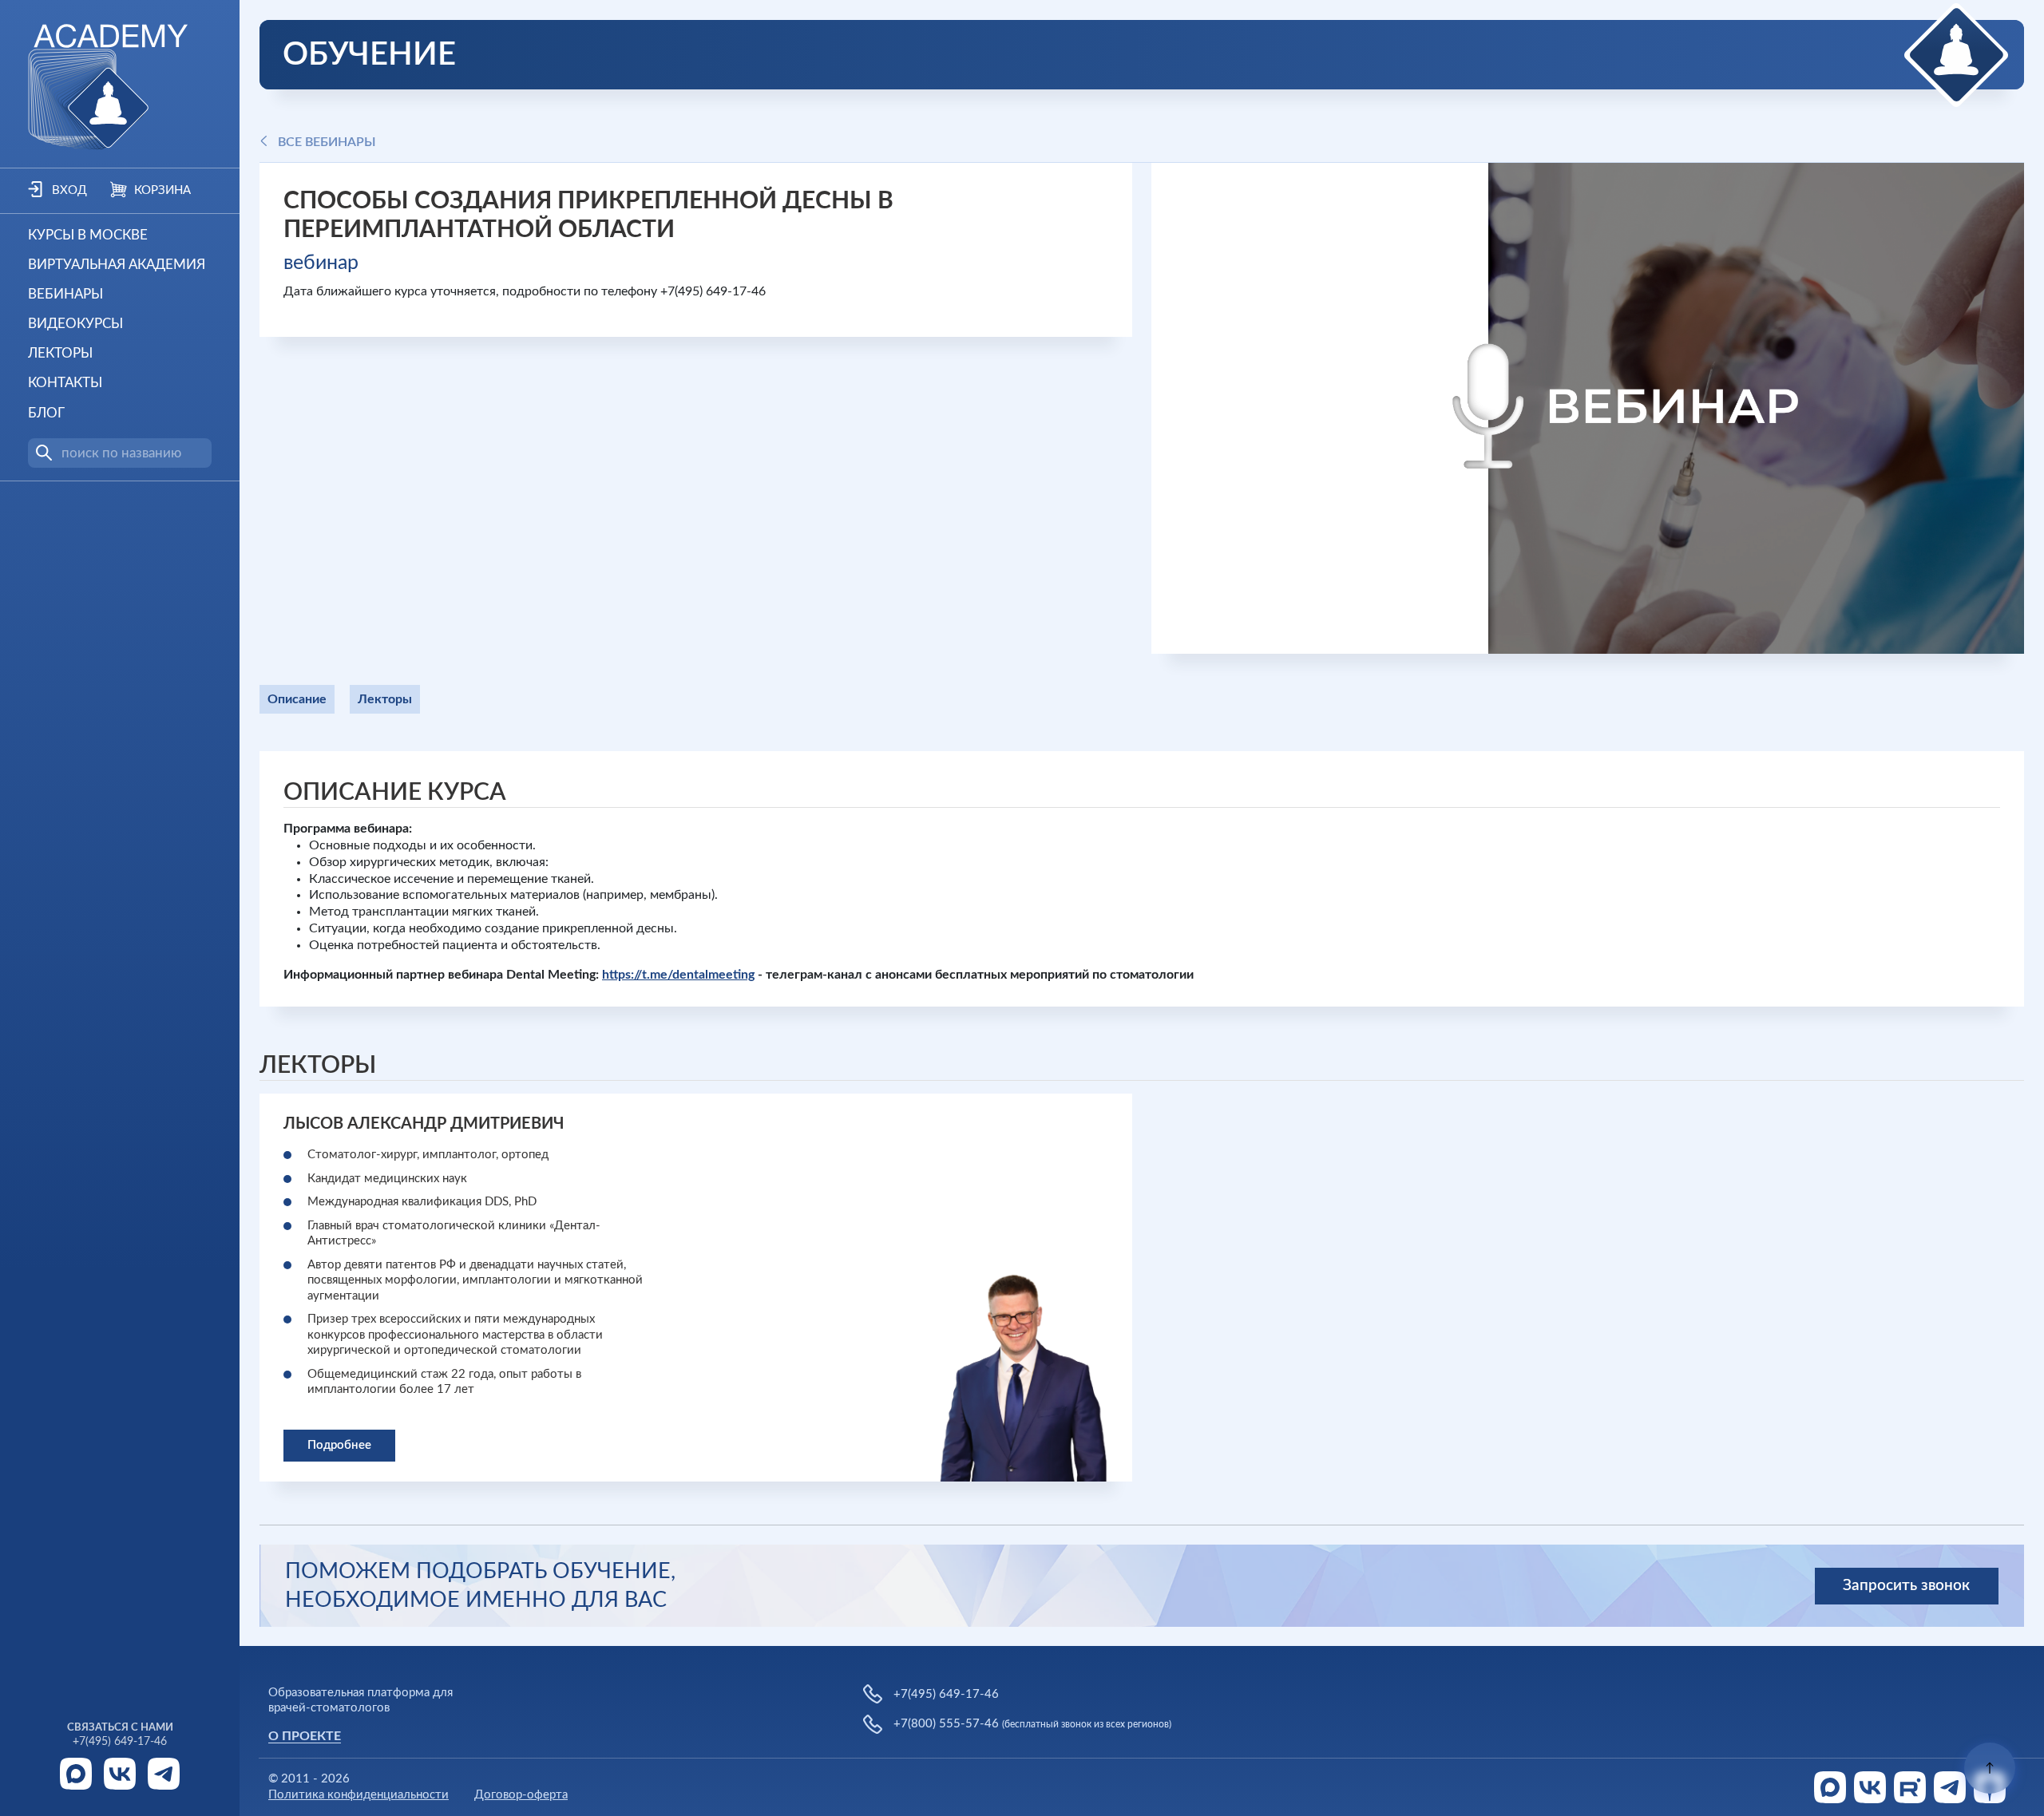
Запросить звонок (1906, 1586)
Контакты (65, 383)
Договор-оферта (521, 1795)
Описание (297, 699)
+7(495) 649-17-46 (120, 1742)
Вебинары (65, 294)
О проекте (305, 1736)
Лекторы (60, 353)
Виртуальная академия (117, 265)
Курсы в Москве (88, 235)
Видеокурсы (75, 324)
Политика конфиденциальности (358, 1795)
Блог (46, 413)
